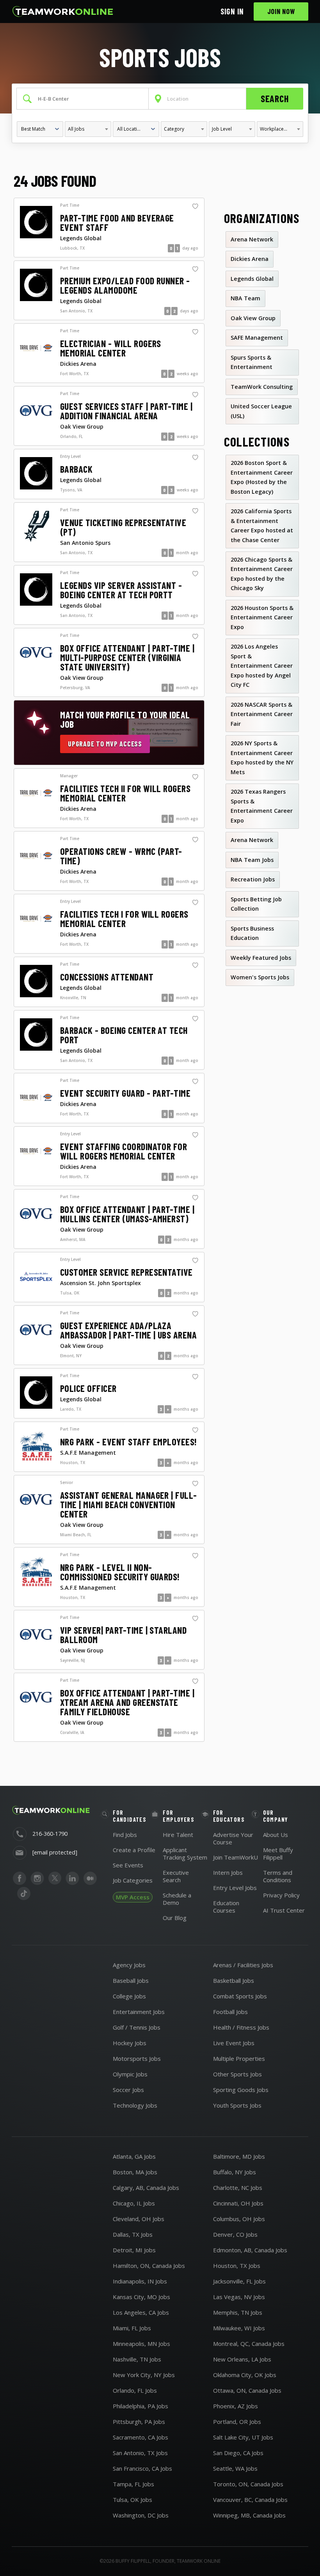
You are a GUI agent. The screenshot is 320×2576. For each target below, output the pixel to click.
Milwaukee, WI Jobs (239, 2328)
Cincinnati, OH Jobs (238, 2203)
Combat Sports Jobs (240, 1996)
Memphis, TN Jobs (238, 2312)
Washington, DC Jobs (141, 2515)
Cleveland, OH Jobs (139, 2219)
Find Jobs (125, 1835)
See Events (128, 1865)
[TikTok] (24, 1894)
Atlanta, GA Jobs (134, 2156)
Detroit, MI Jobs (134, 2250)
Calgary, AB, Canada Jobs (146, 2188)
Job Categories (133, 1880)
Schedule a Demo (177, 1899)
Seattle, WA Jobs (235, 2468)
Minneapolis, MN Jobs (141, 2344)
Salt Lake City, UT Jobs (243, 2437)
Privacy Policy (281, 1895)
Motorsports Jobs (137, 2058)
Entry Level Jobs (235, 1888)
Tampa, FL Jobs (133, 2484)
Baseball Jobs (131, 1980)
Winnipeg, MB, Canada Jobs (249, 2515)
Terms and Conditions (278, 1876)
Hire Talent (178, 1835)
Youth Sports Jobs (237, 2105)
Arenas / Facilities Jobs (243, 1965)
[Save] (195, 207)
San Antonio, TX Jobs (140, 2453)
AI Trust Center (284, 1910)
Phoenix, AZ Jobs (236, 2406)
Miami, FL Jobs (132, 2328)
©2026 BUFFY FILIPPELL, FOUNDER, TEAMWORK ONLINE (160, 2561)
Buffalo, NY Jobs (235, 2172)
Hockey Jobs (130, 2043)
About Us (276, 1835)
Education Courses (226, 1907)
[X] (55, 1878)
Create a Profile (134, 1850)
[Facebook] (20, 1878)
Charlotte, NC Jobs (238, 2188)
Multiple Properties (239, 2058)
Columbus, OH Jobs (239, 2219)
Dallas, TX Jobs (133, 2234)
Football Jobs (230, 2012)
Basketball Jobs (234, 1980)
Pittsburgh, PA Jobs (139, 2422)
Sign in (232, 11)
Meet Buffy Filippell (278, 1854)
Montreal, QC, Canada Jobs (249, 2344)
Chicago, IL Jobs (134, 2203)
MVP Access (133, 1897)
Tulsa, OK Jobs (132, 2500)
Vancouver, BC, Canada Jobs (250, 2500)
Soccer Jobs (128, 2090)
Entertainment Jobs (139, 2012)
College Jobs (129, 1996)
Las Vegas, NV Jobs (239, 2297)
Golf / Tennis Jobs (137, 2027)
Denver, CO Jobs (235, 2234)
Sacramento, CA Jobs (140, 2437)
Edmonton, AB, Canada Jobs (250, 2250)
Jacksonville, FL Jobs (239, 2281)
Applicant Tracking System (185, 1854)
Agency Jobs (129, 1965)
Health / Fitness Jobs (241, 2027)
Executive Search (176, 1876)
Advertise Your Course (233, 1838)
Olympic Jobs (130, 2074)
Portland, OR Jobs (237, 2422)
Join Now (281, 11)
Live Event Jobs (234, 2043)
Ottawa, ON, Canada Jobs (247, 2390)
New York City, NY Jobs (144, 2375)
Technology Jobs (135, 2105)
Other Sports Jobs (237, 2074)
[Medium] (90, 1878)
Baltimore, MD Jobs (239, 2156)
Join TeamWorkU (236, 1857)
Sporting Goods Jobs (241, 2090)
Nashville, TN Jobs (137, 2359)
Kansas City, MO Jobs (141, 2297)
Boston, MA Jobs (135, 2172)
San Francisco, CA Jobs (142, 2468)
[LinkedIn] (72, 1878)
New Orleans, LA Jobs (242, 2359)
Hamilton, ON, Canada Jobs (149, 2266)
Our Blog (175, 1918)
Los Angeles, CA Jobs (141, 2312)
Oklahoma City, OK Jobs (245, 2375)
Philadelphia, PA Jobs (140, 2406)
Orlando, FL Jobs (135, 2390)
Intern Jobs (228, 1872)
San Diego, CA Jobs (238, 2453)
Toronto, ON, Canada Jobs (248, 2484)
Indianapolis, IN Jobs (140, 2281)
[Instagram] (37, 1878)
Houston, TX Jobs (237, 2266)
